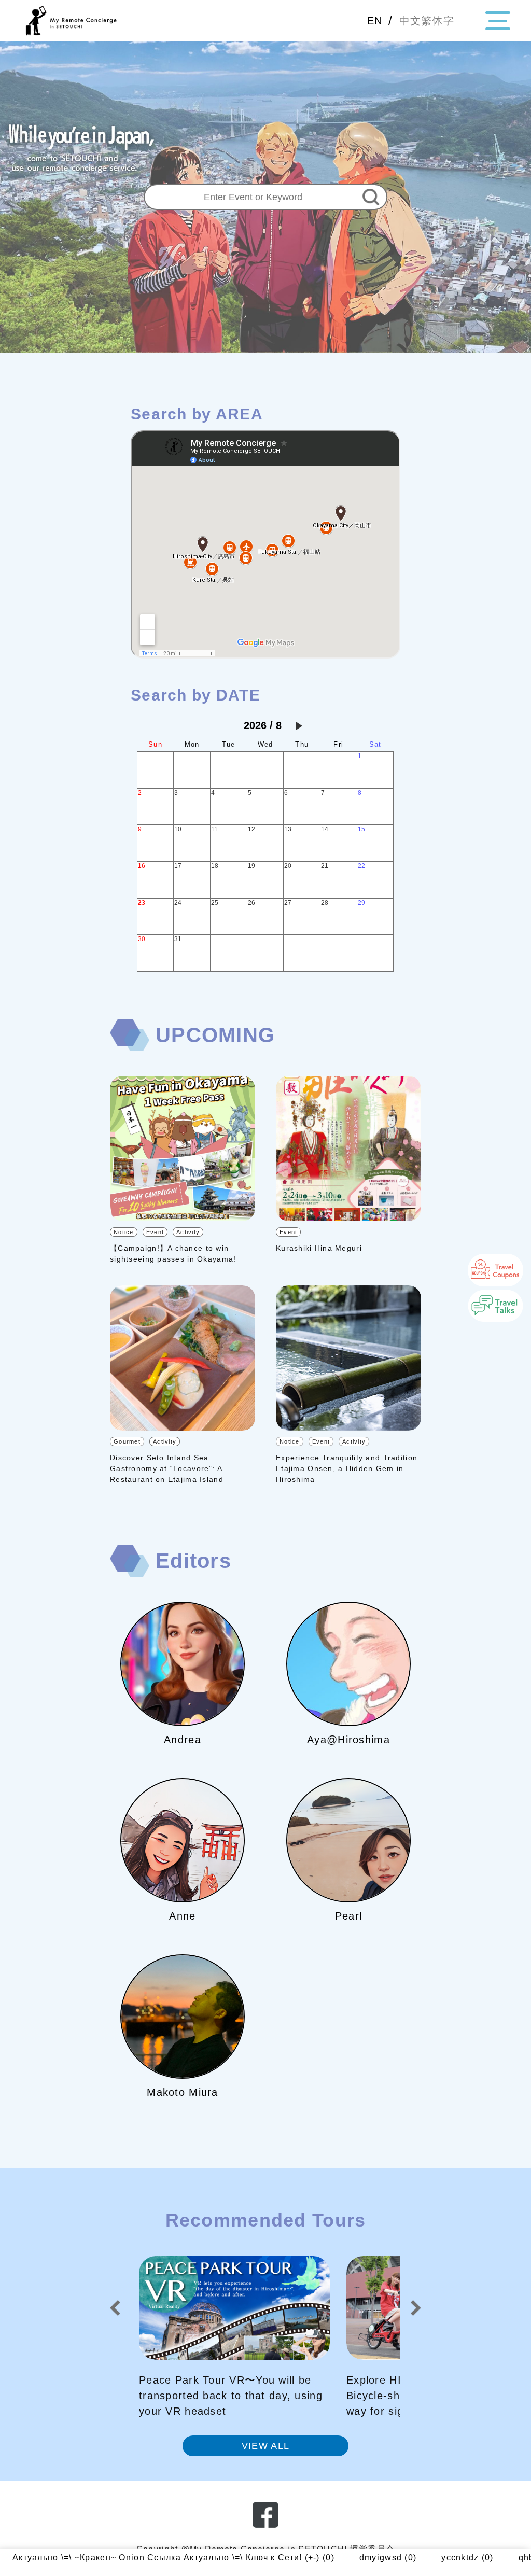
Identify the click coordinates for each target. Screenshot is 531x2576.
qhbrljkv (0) (414, 2558)
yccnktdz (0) (339, 2558)
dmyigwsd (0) (259, 2558)
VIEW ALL (265, 2446)
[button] (115, 2308)
